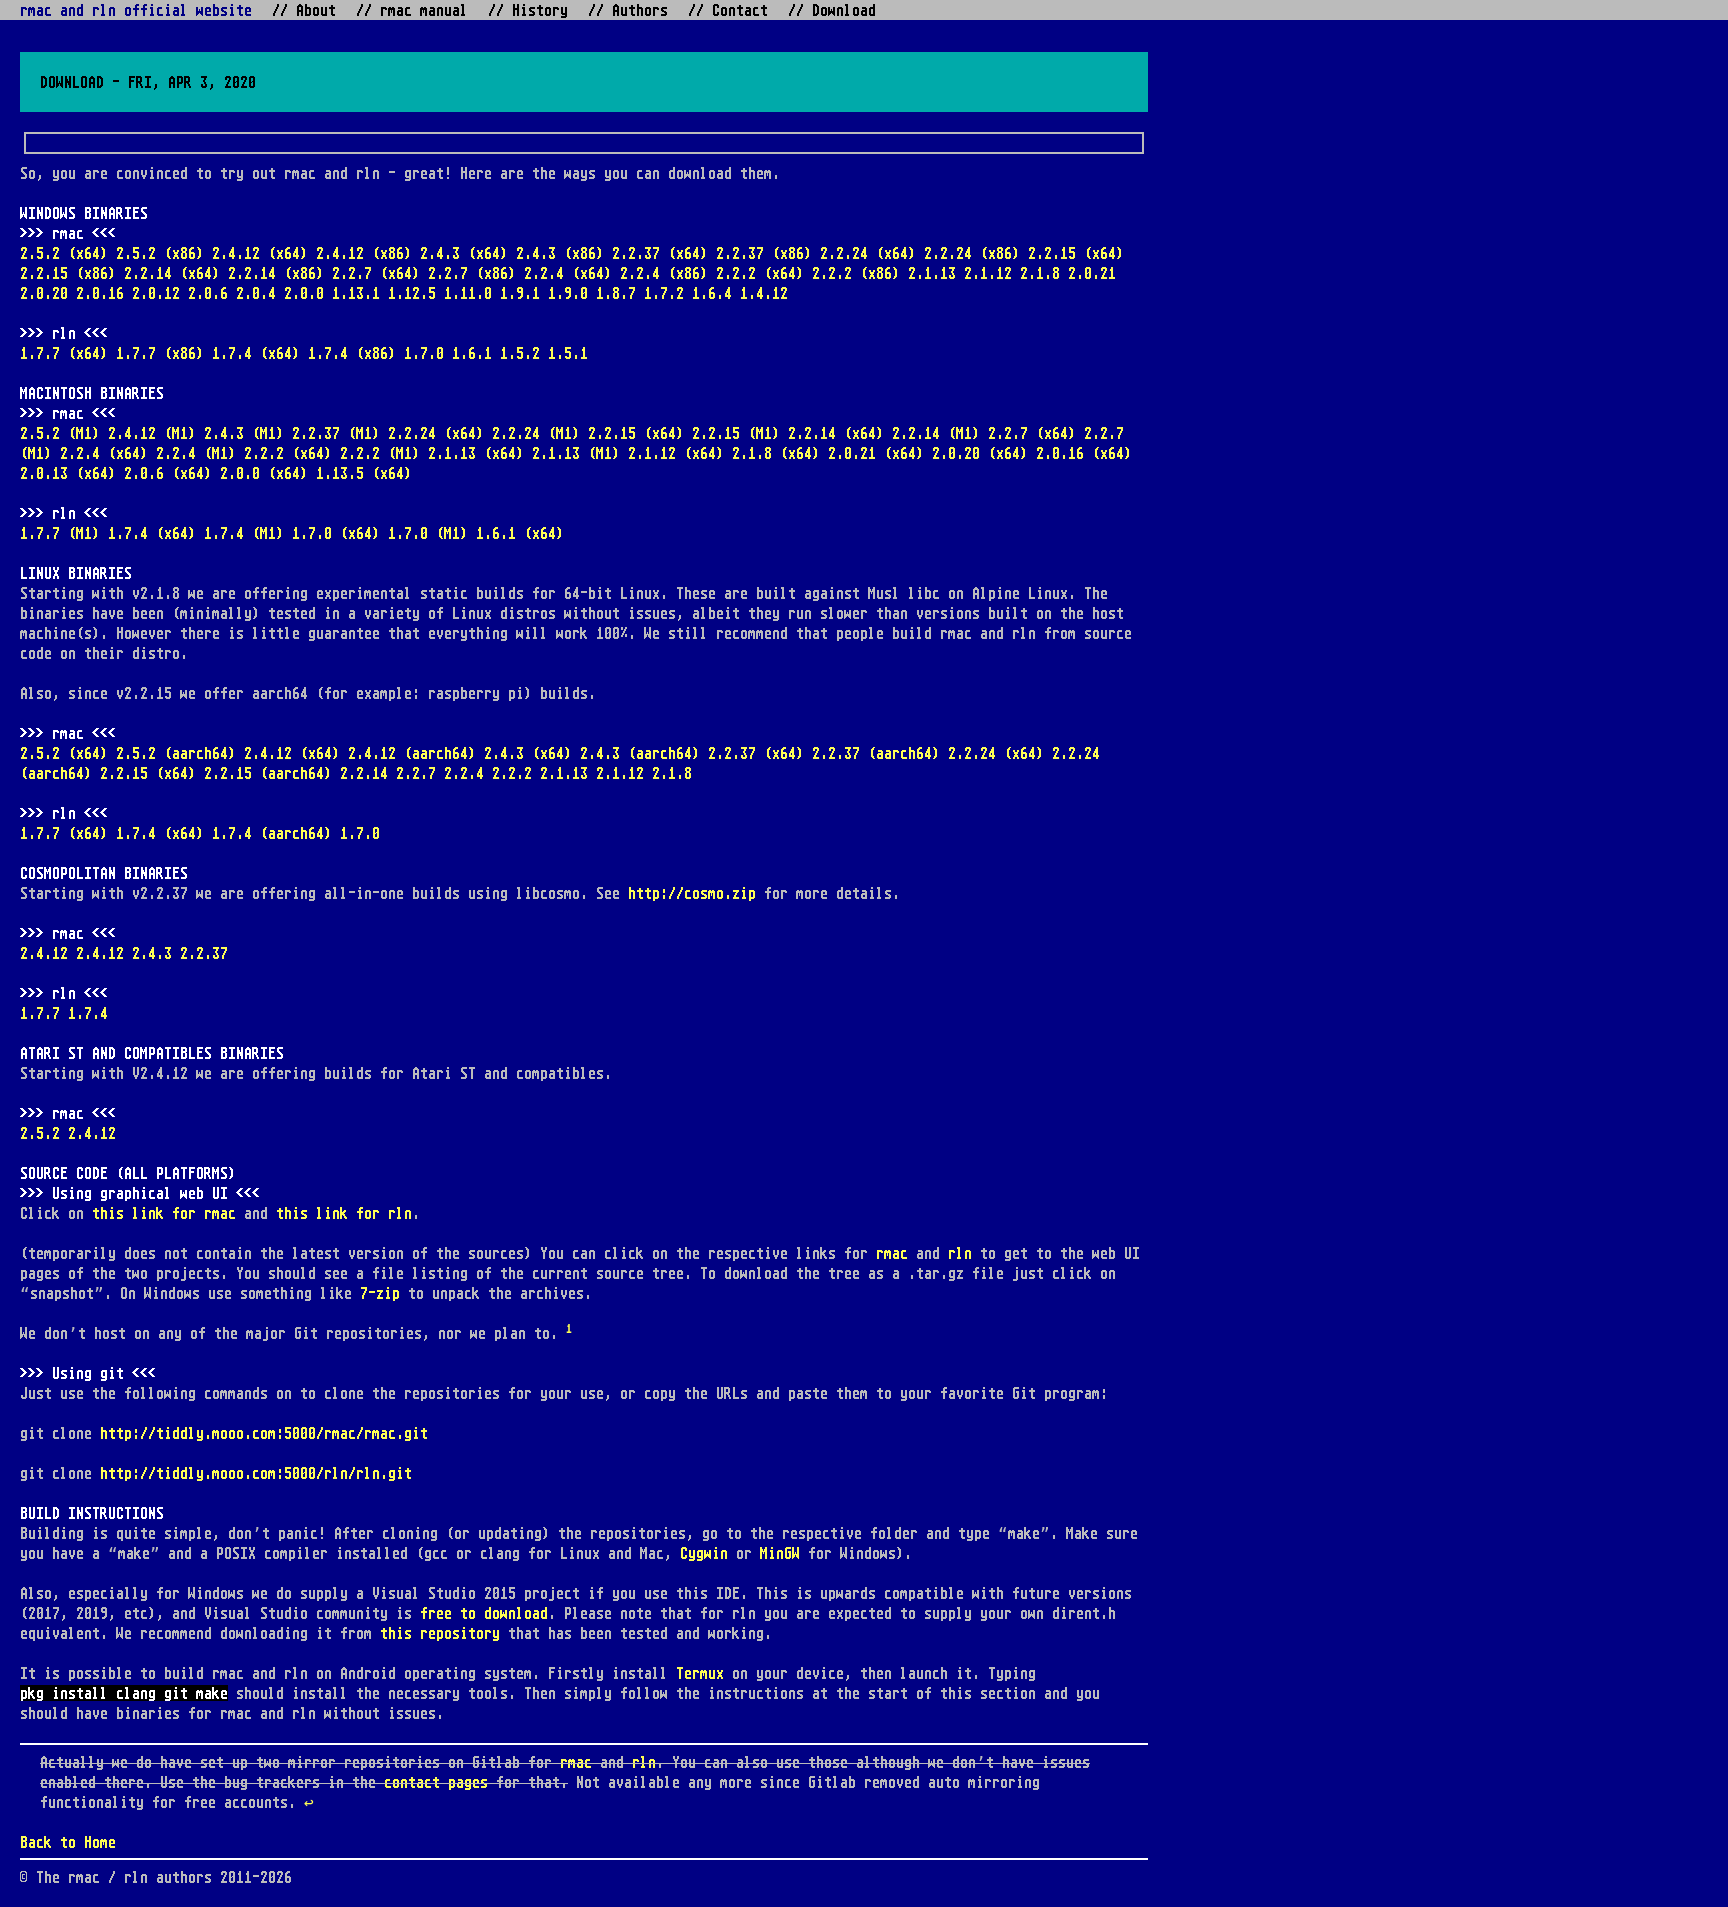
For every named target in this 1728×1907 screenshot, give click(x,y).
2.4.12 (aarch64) (412, 753)
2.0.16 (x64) (1084, 453)
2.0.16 (100, 293)
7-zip (380, 1293)
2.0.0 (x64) (264, 473)
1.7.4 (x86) (352, 353)
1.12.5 (412, 293)
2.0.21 (1092, 273)
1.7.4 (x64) (256, 353)
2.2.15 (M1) (736, 433)
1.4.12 (764, 293)
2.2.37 (204, 953)
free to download (484, 1613)
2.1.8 (1040, 273)
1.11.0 (468, 293)
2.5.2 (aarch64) (176, 753)
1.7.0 (424, 353)
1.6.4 (712, 293)
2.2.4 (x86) (664, 273)
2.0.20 (44, 293)
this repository (440, 1633)
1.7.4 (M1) (244, 533)
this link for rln (344, 1213)
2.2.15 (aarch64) (268, 773)
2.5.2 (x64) (64, 253)
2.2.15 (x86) (68, 273)
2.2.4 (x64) (568, 273)
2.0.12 (156, 293)
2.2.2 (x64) (760, 273)
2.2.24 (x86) (972, 253)
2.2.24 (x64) (868, 253)
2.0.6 (208, 293)
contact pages (436, 1782)
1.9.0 (568, 293)
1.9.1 (520, 293)
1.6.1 (472, 353)
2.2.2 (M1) (380, 453)
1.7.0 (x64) (336, 533)
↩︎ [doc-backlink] (309, 1802)
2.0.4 (256, 293)
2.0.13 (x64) (68, 473)
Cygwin (704, 1553)
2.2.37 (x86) (764, 253)
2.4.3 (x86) (560, 253)
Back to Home (68, 1842)
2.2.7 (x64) (376, 273)
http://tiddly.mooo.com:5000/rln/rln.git (256, 1473)
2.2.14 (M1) (936, 433)
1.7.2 (664, 293)
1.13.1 (356, 293)
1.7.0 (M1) (428, 533)
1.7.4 (88, 1013)
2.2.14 (364, 773)
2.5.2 (40, 1133)
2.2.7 (416, 773)
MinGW (780, 1553)
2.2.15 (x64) (1076, 253)
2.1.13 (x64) (476, 453)
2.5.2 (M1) (60, 433)
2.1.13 (932, 273)
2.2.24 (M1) (536, 433)
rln (960, 1253)
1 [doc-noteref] (569, 1328)
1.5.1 (568, 353)
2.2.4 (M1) (196, 453)
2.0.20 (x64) (980, 453)
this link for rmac (164, 1213)
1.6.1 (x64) (520, 533)
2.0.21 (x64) (876, 453)
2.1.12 (988, 273)
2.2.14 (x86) (276, 273)
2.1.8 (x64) (776, 453)
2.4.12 (44, 953)
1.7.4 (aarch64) (272, 833)
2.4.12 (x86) (364, 253)
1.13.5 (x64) (364, 473)
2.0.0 (304, 293)
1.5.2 (520, 353)
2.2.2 (512, 773)
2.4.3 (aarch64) (640, 753)
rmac (892, 1253)
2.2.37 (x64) (660, 253)
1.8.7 (616, 293)
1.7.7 (40, 1013)
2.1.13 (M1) (576, 453)
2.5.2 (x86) (160, 253)
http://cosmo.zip (692, 893)
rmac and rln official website (136, 10)
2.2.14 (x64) (172, 273)
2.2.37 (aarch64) (876, 753)
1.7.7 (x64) (64, 353)
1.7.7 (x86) (160, 353)
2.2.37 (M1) (336, 433)
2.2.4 (464, 773)
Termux (700, 1673)
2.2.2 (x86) (856, 273)
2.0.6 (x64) (168, 473)
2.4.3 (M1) (244, 433)
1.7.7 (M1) (60, 533)
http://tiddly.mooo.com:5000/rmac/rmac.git (264, 1433)
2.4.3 (152, 953)
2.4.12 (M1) (152, 433)
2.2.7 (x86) (472, 273)
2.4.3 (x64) (464, 253)
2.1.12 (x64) (676, 453)
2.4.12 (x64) (260, 253)
